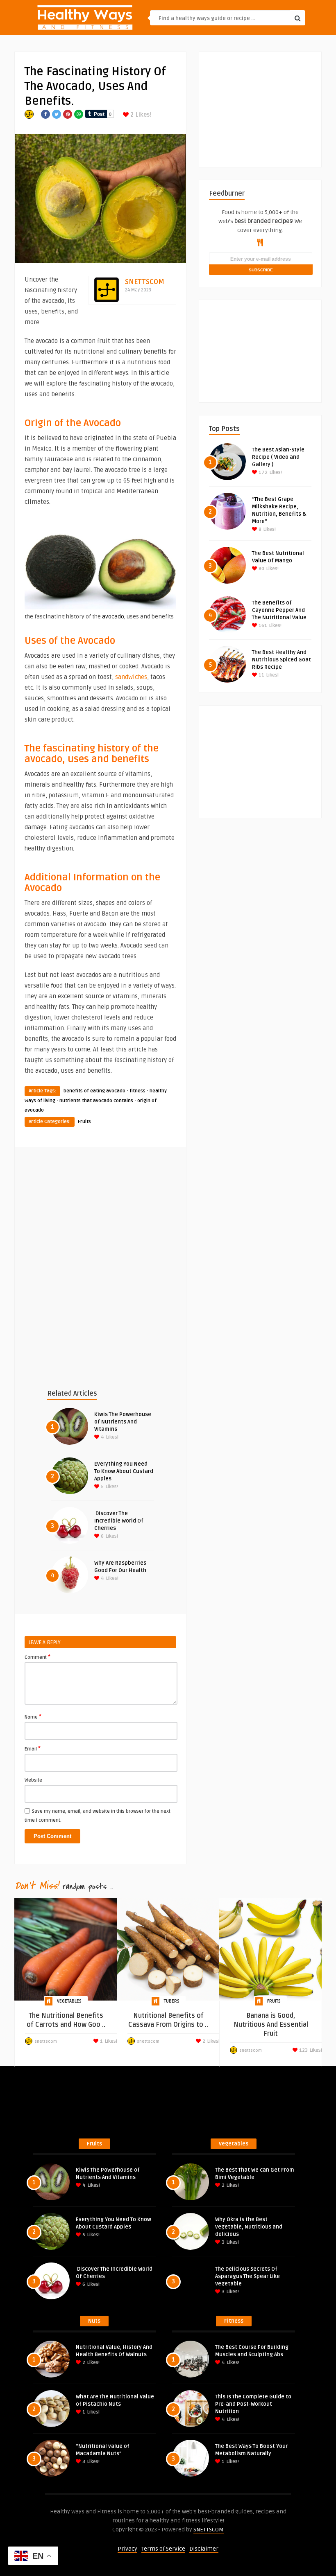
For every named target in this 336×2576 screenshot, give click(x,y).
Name (33, 1717)
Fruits (84, 1122)
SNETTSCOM (209, 2530)
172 (262, 473)
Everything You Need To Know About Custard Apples (124, 1471)
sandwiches (131, 677)
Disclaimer (204, 2549)
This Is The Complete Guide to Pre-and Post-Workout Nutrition (253, 2404)
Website (33, 1780)
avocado (113, 617)
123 (303, 2050)
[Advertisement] (100, 1219)
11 (261, 675)
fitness (137, 1091)
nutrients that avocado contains (96, 1101)
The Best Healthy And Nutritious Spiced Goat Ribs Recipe (282, 660)
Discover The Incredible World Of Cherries (119, 1521)
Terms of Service (163, 2549)
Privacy (127, 2549)
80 (261, 569)
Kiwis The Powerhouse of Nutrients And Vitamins (123, 1422)
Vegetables (69, 2001)
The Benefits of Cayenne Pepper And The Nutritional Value (279, 610)
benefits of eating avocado (94, 1091)
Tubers (172, 2001)
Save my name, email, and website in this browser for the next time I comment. (98, 1816)
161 (262, 626)
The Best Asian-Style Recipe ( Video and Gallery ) (278, 457)
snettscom (145, 282)
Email (33, 1748)
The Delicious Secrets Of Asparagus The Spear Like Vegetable (247, 2276)
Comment (37, 1657)
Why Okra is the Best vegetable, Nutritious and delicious (249, 2227)
